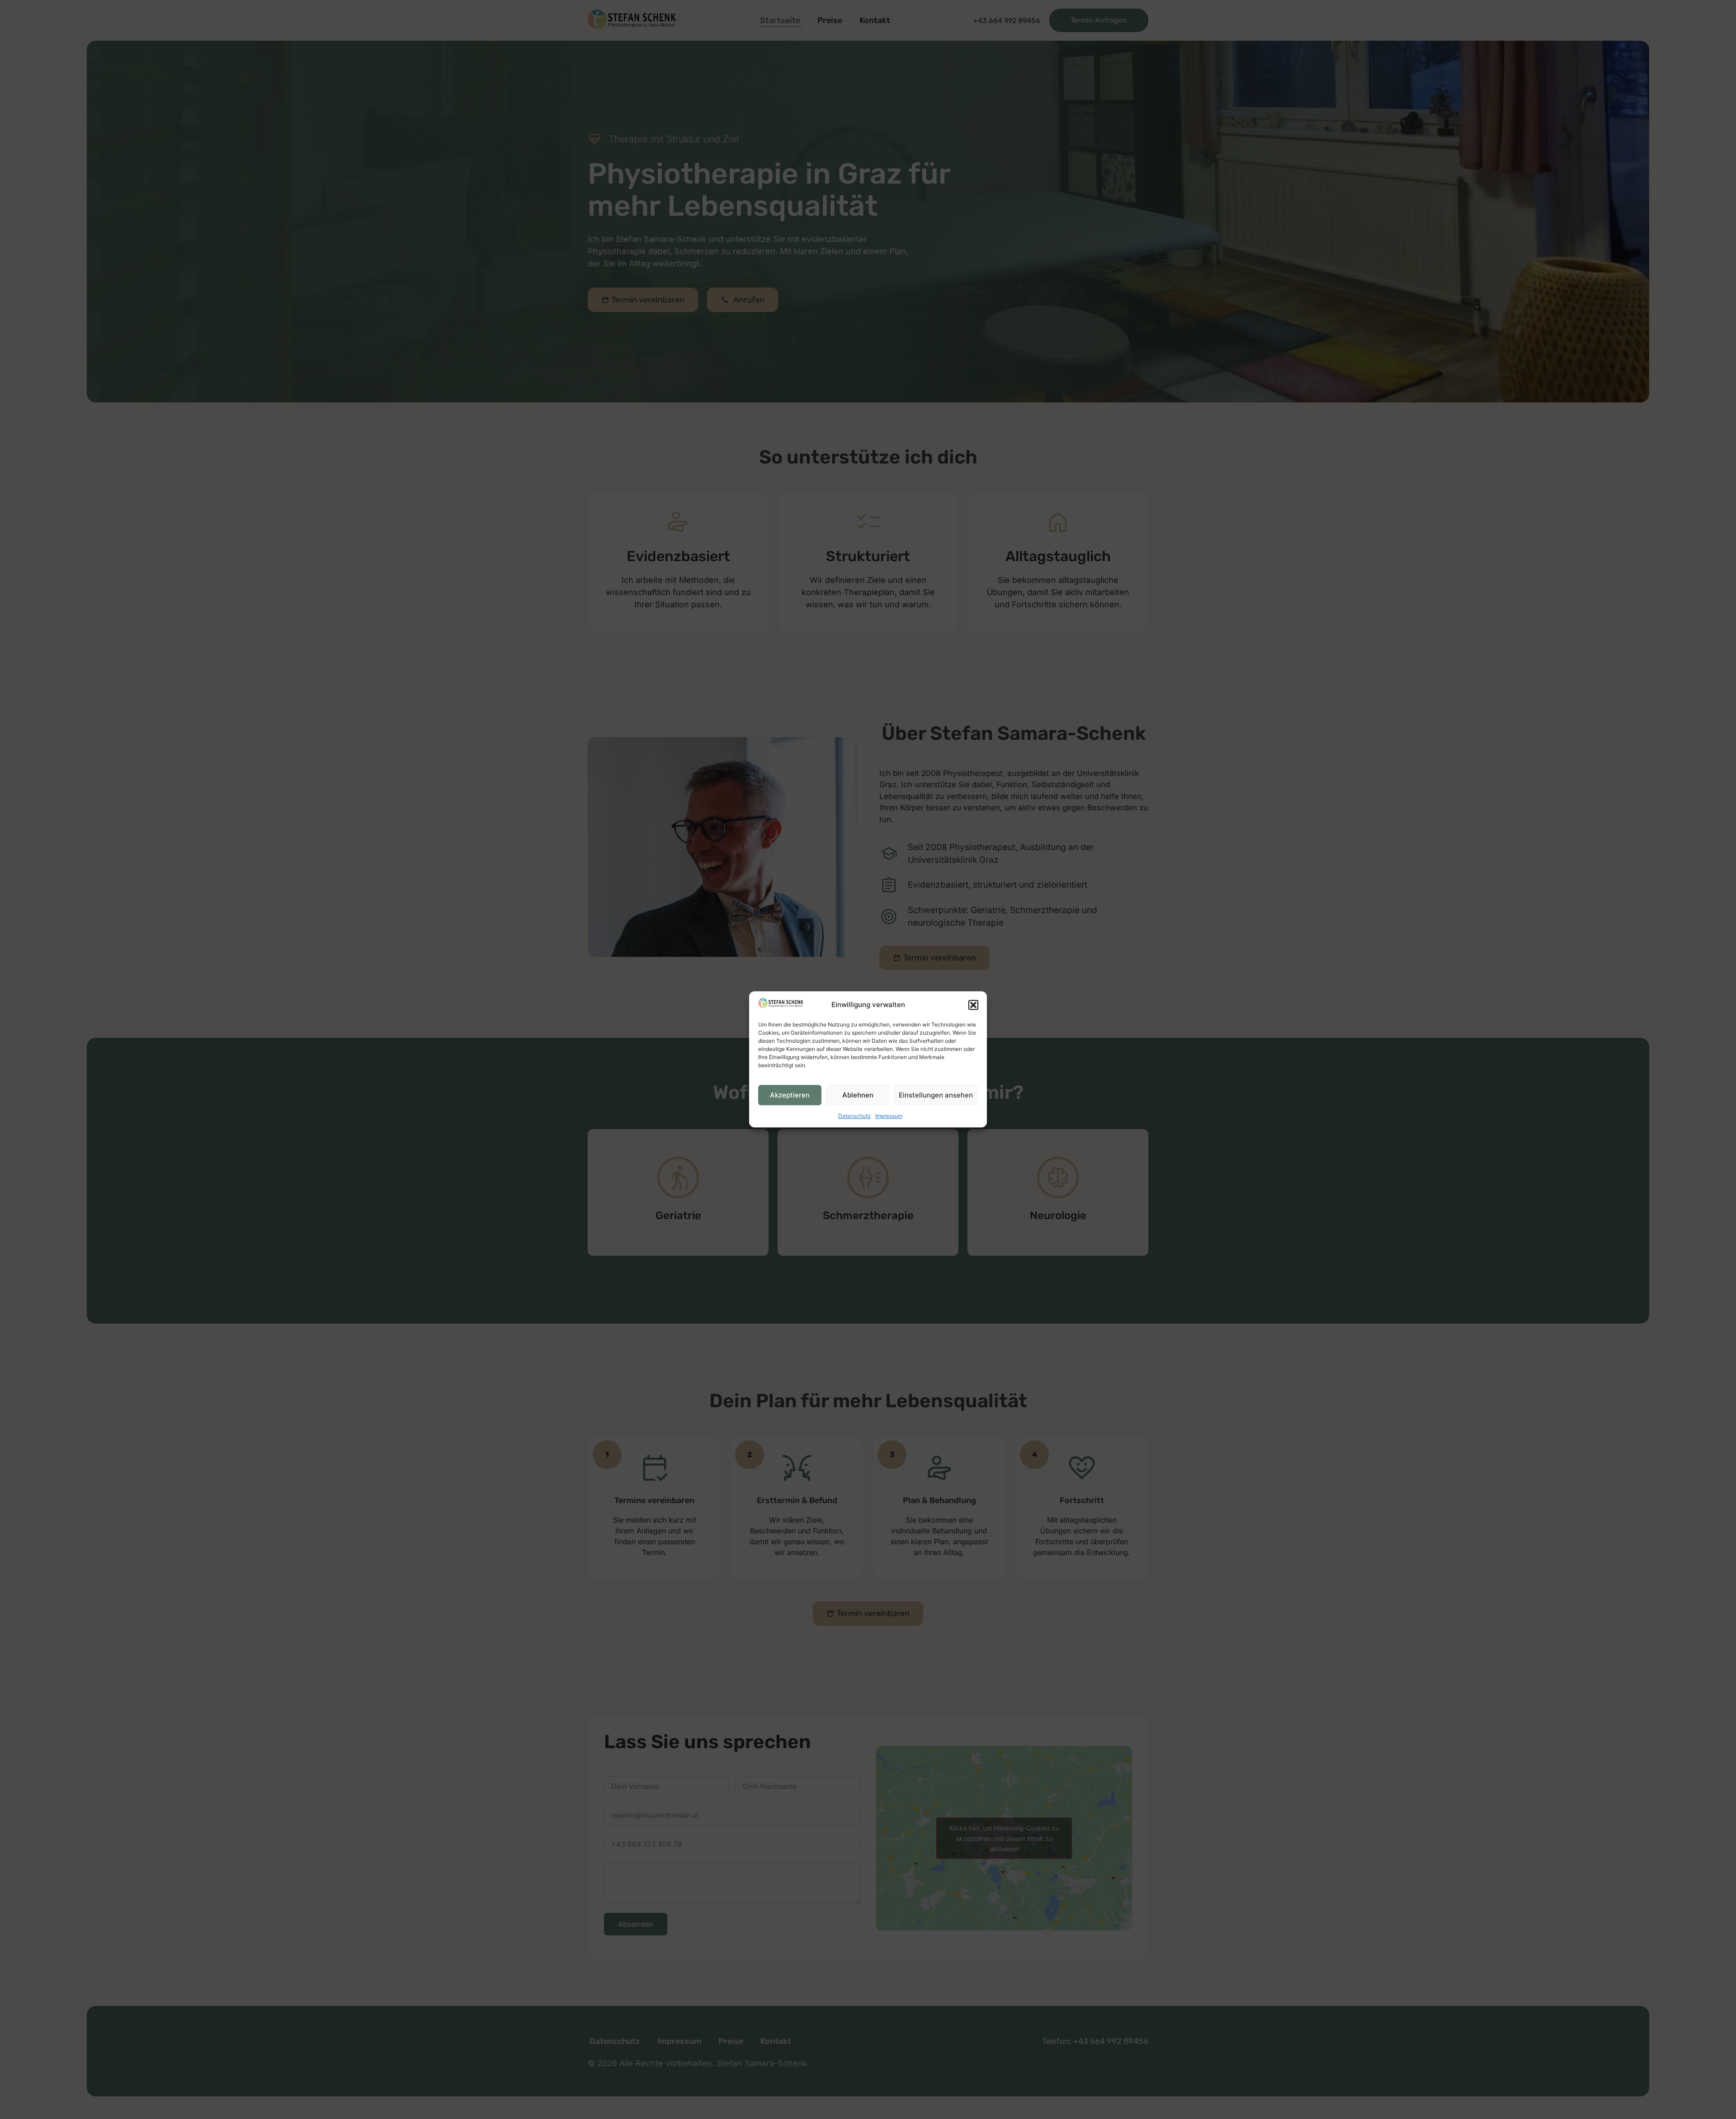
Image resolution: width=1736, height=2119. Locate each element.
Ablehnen (858, 1095)
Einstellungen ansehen (936, 1095)
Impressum (889, 1116)
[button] (973, 1005)
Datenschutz (854, 1116)
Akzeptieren (790, 1095)
